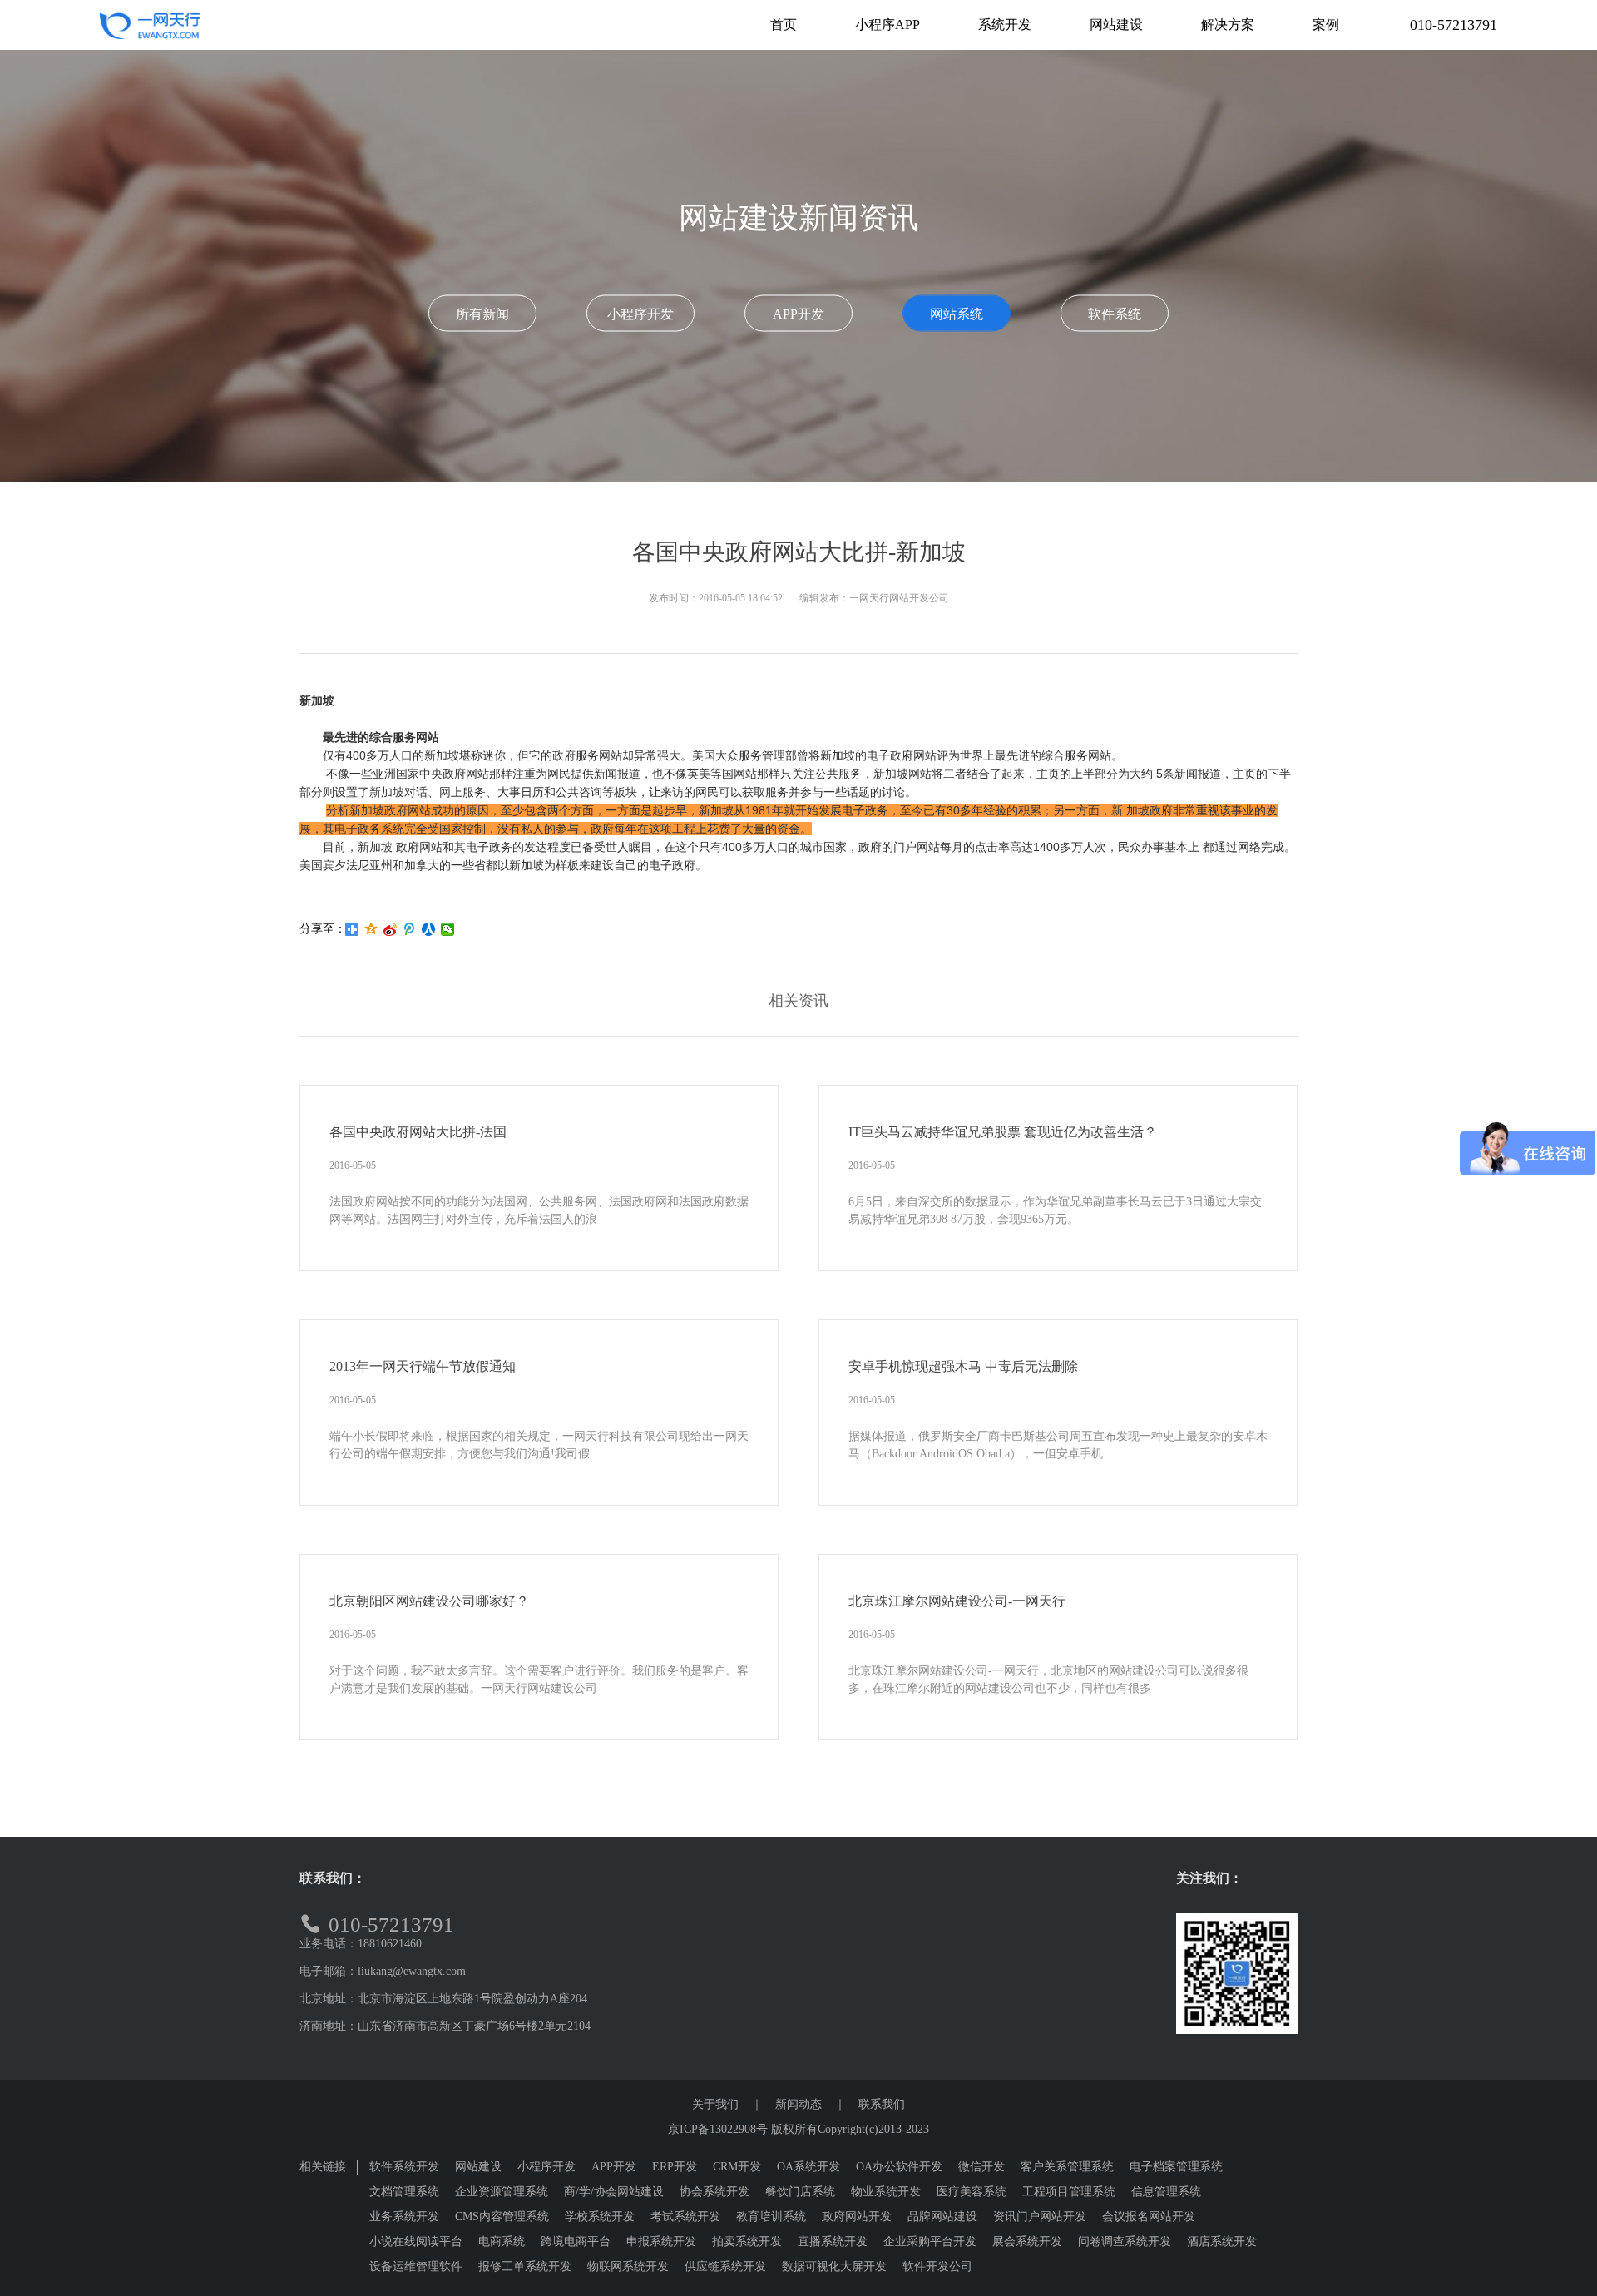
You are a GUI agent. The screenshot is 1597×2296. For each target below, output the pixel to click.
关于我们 (715, 2104)
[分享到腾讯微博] (410, 929)
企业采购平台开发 (930, 2242)
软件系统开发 (404, 2167)
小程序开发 (640, 314)
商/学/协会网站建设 (614, 2192)
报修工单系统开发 (525, 2266)
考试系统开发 (685, 2217)
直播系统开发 (833, 2242)
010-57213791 (1454, 25)
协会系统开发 (714, 2192)
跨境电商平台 (576, 2242)
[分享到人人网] (429, 929)
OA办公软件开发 (899, 2167)
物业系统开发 (886, 2192)
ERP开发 (675, 2167)
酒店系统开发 (1222, 2242)
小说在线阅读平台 (416, 2242)
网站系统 (957, 314)
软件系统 (1115, 314)
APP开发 (798, 314)
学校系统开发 (600, 2217)
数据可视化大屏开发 (834, 2266)
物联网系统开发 (628, 2266)
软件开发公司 (937, 2266)
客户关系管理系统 (1067, 2167)
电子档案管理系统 (1176, 2167)
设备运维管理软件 (416, 2266)
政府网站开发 (857, 2217)
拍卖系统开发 (747, 2242)
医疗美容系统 (972, 2192)
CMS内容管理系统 (502, 2217)
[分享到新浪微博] (391, 929)
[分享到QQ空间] (371, 929)
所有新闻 (482, 314)
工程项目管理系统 (1069, 2192)
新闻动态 (798, 2104)
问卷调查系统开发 (1125, 2242)
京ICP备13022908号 (718, 2129)
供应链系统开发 (725, 2266)
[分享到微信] (448, 929)
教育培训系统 (771, 2217)
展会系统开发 (1027, 2242)
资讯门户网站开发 (1040, 2217)
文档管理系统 (404, 2192)
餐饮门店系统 (800, 2192)
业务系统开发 (404, 2217)
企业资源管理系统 (502, 2192)
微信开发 (981, 2167)
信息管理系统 (1166, 2192)
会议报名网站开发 (1149, 2217)
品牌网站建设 (942, 2217)
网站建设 (478, 2167)
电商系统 (502, 2242)
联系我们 (882, 2104)
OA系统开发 (808, 2167)
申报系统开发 (661, 2242)
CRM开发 (737, 2167)
